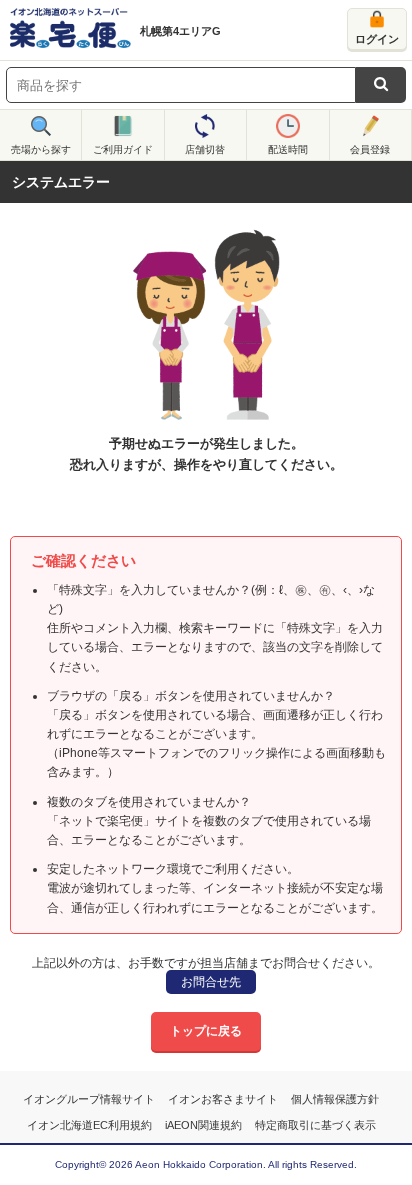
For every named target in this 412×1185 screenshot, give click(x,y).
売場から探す (41, 149)
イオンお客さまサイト (223, 1099)
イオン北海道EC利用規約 (89, 1125)
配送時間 (288, 149)
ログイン (377, 39)
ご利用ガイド (123, 149)
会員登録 (370, 149)
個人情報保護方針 (335, 1099)
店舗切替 (205, 149)
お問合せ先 (211, 982)
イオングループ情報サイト (89, 1099)
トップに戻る (206, 1031)
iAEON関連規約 (203, 1125)
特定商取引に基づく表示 (315, 1125)
